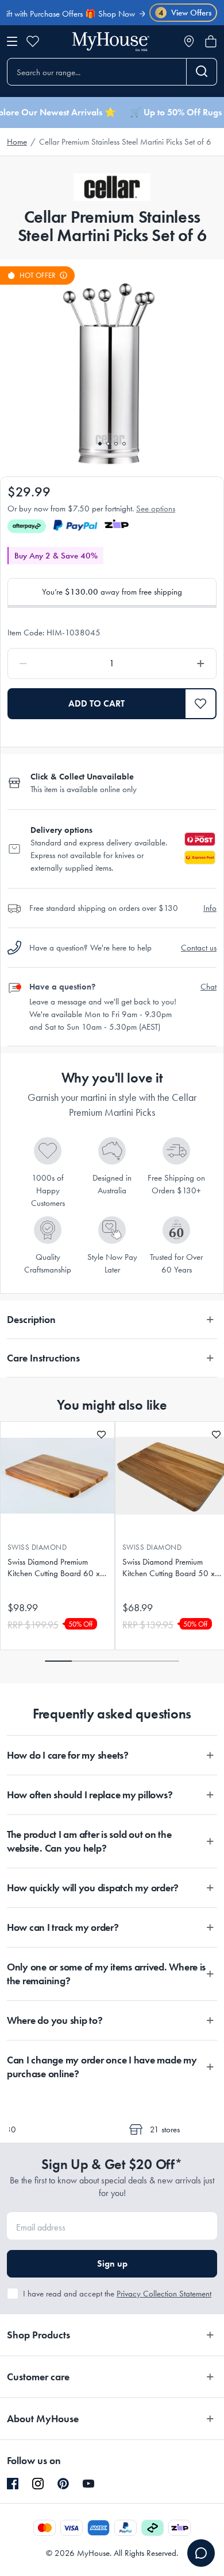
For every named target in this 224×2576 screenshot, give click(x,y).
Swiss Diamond (37, 1547)
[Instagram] (38, 2484)
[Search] (202, 72)
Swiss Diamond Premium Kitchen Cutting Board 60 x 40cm (54, 1568)
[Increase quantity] (174, 664)
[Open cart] (211, 41)
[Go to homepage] (111, 42)
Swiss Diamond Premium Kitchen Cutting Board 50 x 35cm (169, 1568)
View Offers (185, 13)
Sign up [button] (112, 2263)
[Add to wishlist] (101, 1435)
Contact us (199, 948)
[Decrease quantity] (50, 664)
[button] (201, 704)
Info (210, 908)
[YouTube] (88, 2484)
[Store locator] (189, 41)
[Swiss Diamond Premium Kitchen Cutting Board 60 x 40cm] (57, 1476)
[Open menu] (12, 41)
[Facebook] (13, 2484)
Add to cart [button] (96, 703)
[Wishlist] (33, 41)
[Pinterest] (63, 2484)
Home (17, 142)
